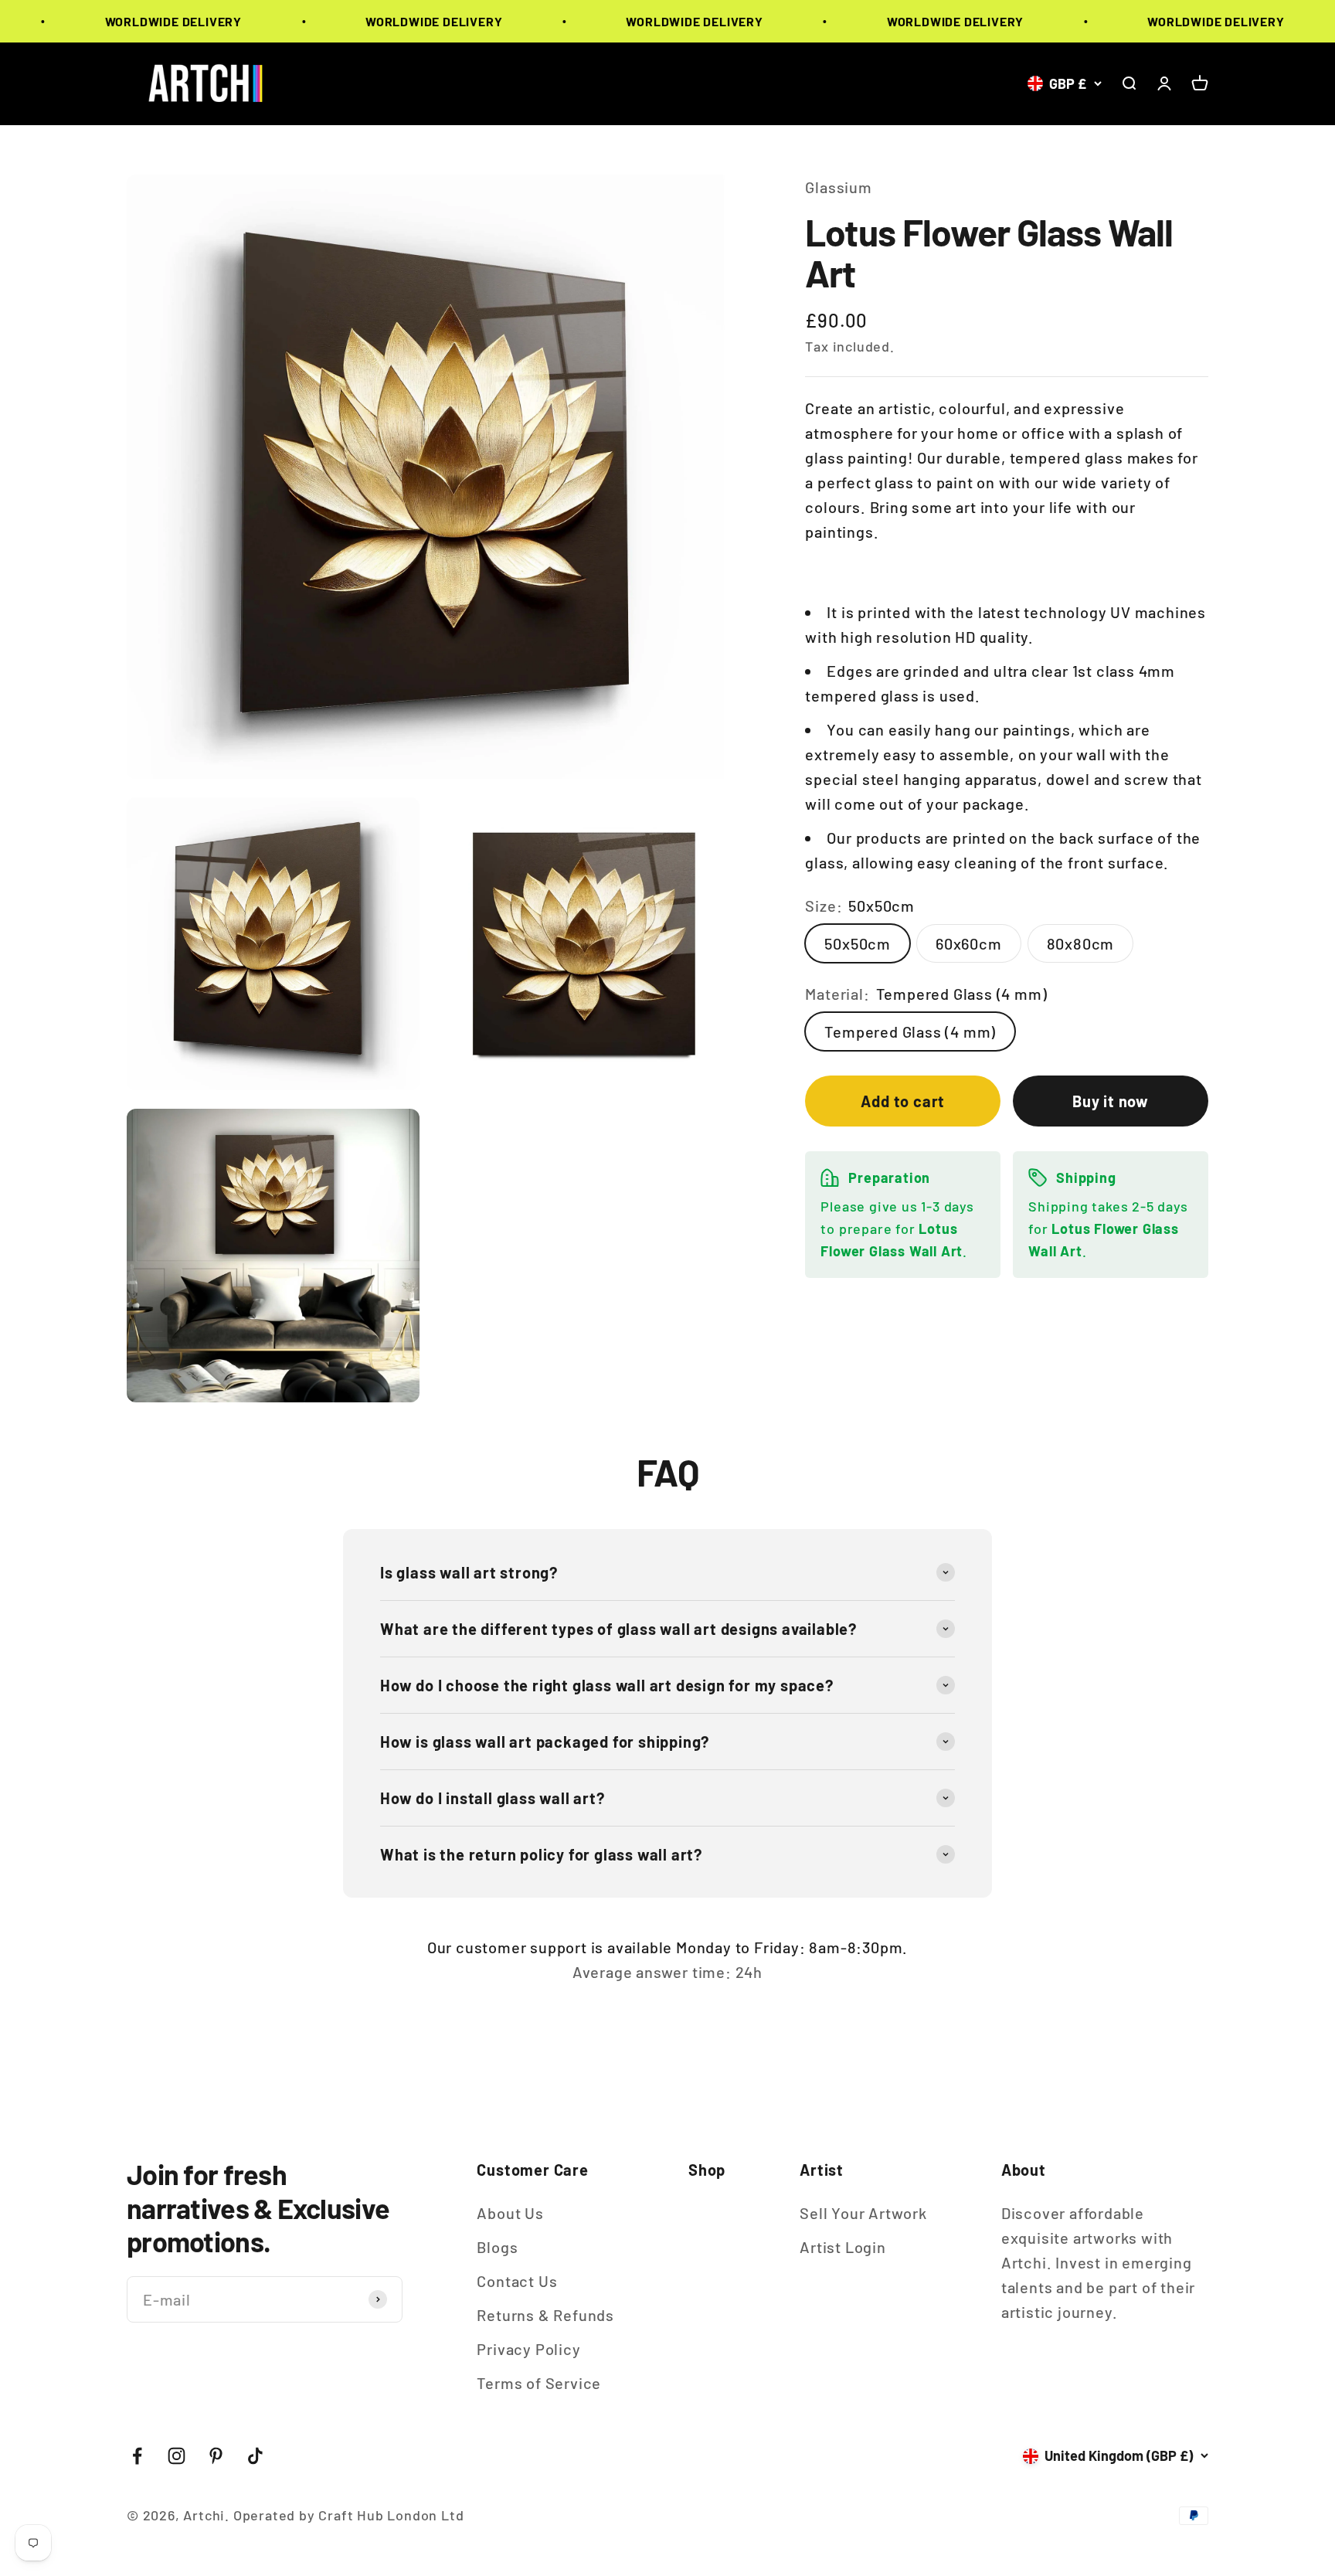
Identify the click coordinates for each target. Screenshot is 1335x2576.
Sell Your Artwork (863, 2213)
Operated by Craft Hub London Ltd (349, 2515)
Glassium (838, 187)
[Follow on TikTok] (255, 2456)
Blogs (497, 2247)
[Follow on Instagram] (177, 2456)
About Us (510, 2213)
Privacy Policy (528, 2349)
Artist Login (843, 2247)
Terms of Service (539, 2383)
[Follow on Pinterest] (216, 2456)
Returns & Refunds (545, 2315)
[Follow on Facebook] (137, 2456)
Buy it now (1111, 1101)
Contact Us (517, 2281)
